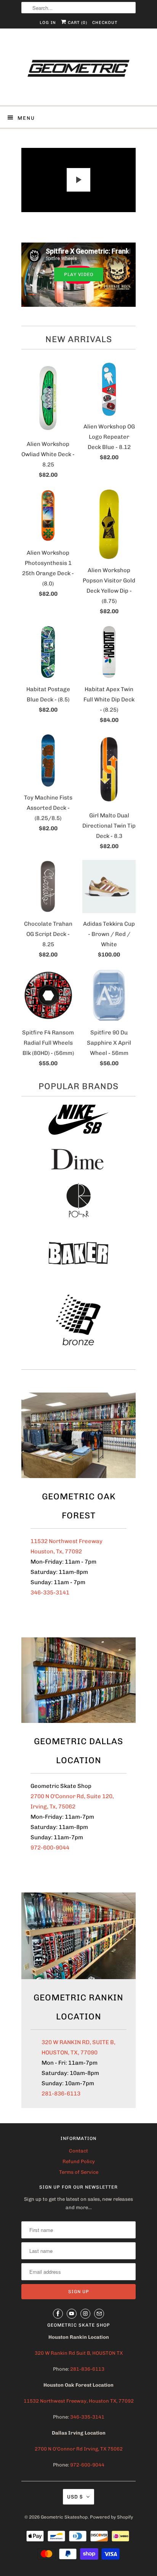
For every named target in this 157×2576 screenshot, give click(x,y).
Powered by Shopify (111, 2517)
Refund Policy (79, 2161)
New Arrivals (79, 339)
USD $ (75, 2497)
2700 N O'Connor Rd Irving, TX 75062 (79, 2449)
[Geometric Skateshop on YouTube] (72, 2314)
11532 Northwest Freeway (66, 1541)
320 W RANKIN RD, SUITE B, (78, 2042)
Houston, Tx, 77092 (56, 1551)
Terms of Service (79, 2172)
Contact (78, 2151)
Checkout (105, 23)
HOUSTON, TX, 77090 (70, 2053)
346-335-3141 (50, 1593)
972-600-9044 (50, 1848)
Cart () (77, 23)
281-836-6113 (61, 2094)
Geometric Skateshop (64, 2517)
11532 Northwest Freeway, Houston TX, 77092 (79, 2401)
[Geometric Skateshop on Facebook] (58, 2314)
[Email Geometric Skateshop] (99, 2314)
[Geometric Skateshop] (78, 70)
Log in (48, 23)
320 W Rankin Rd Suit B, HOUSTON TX (79, 2353)
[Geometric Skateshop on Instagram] (85, 2314)
